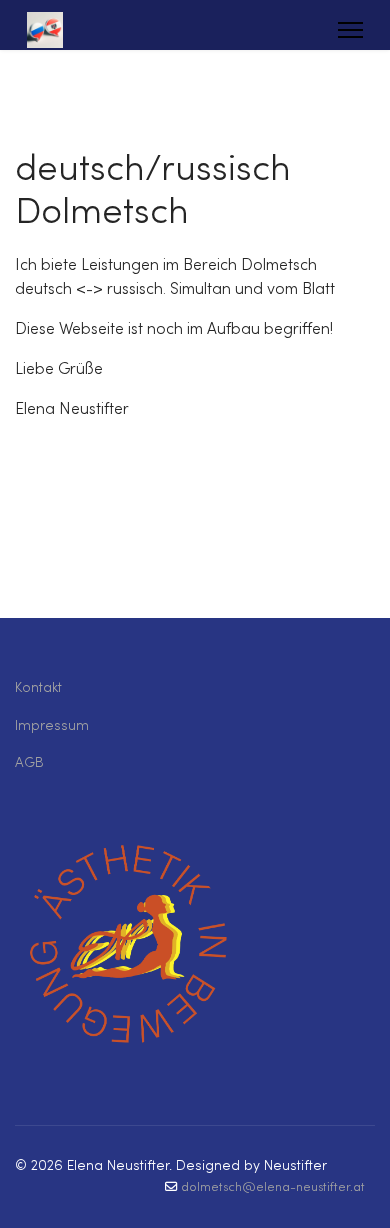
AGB (29, 763)
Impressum (52, 726)
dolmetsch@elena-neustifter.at (273, 1188)
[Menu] (350, 30)
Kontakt (38, 688)
